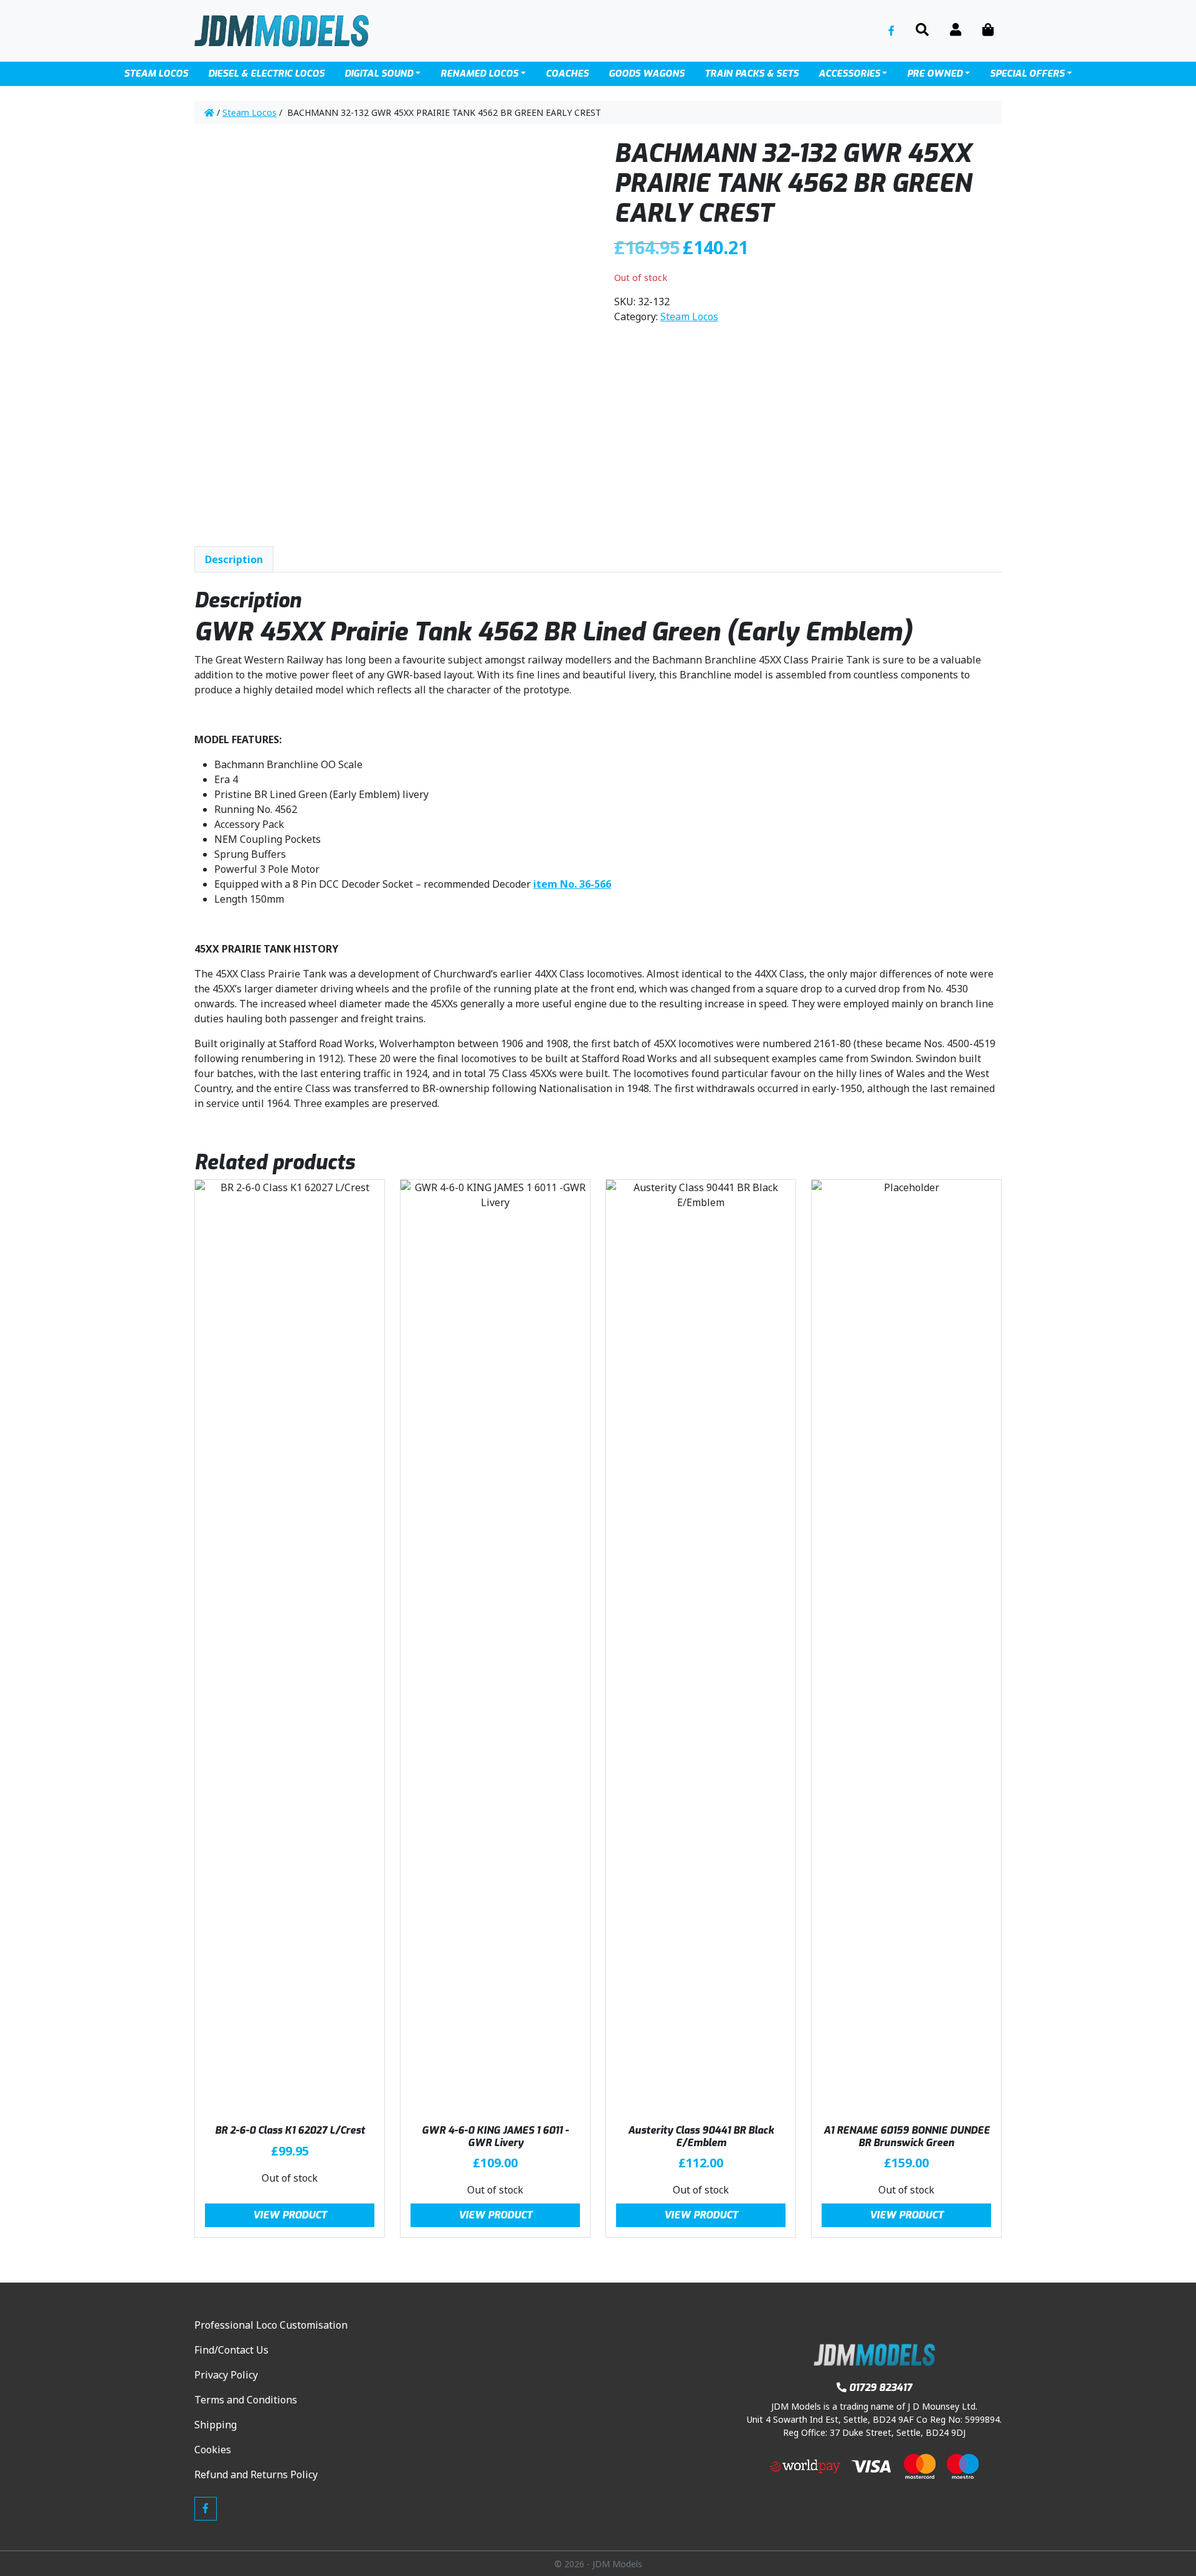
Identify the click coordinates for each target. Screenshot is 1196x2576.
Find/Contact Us (231, 2350)
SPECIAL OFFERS (1027, 74)
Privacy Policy (226, 2375)
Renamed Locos (479, 74)
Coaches (567, 74)
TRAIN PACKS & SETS (752, 74)
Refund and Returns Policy (256, 2474)
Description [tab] (234, 559)
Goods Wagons (647, 74)
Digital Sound (379, 74)
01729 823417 (880, 2388)
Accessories (849, 74)
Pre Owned (935, 74)
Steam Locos (156, 74)
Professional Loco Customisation (271, 2325)
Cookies (213, 2450)
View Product (290, 2215)
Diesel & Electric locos (266, 74)
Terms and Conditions (246, 2400)
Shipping (216, 2425)
